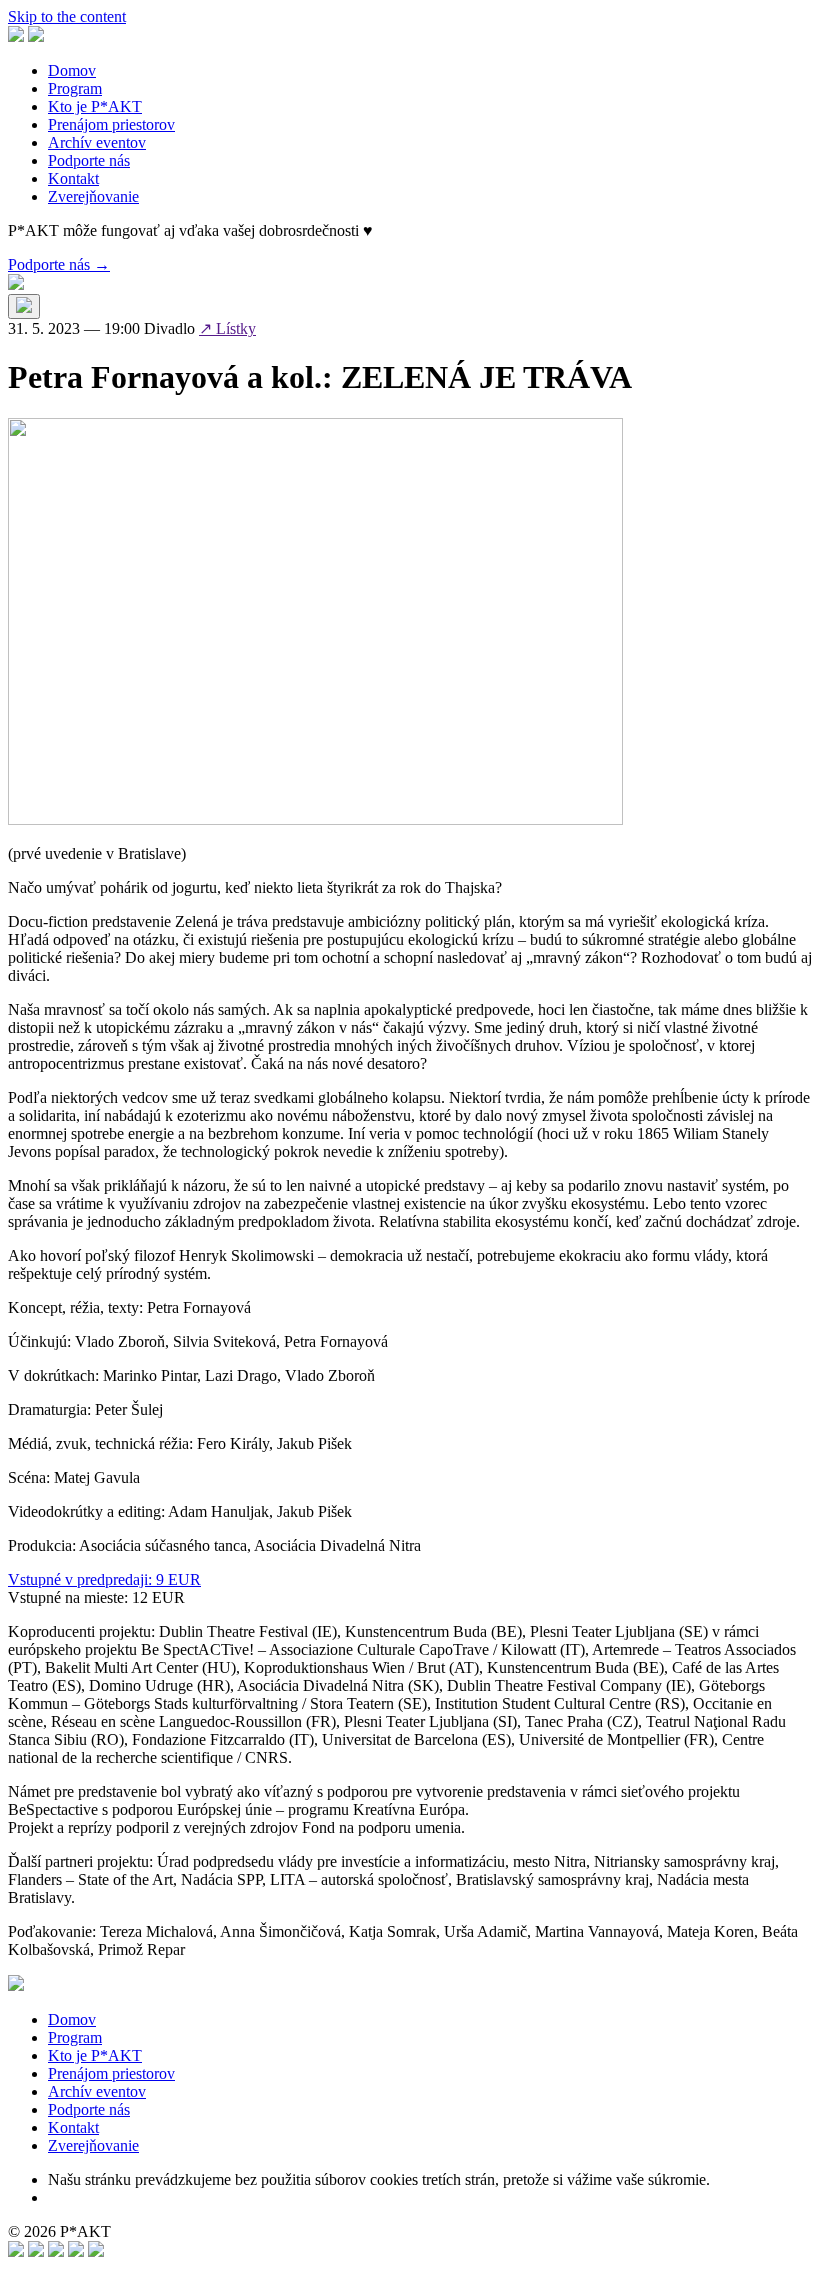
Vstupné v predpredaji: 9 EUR (104, 1579)
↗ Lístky (227, 328)
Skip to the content (67, 16)
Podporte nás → (59, 264)
